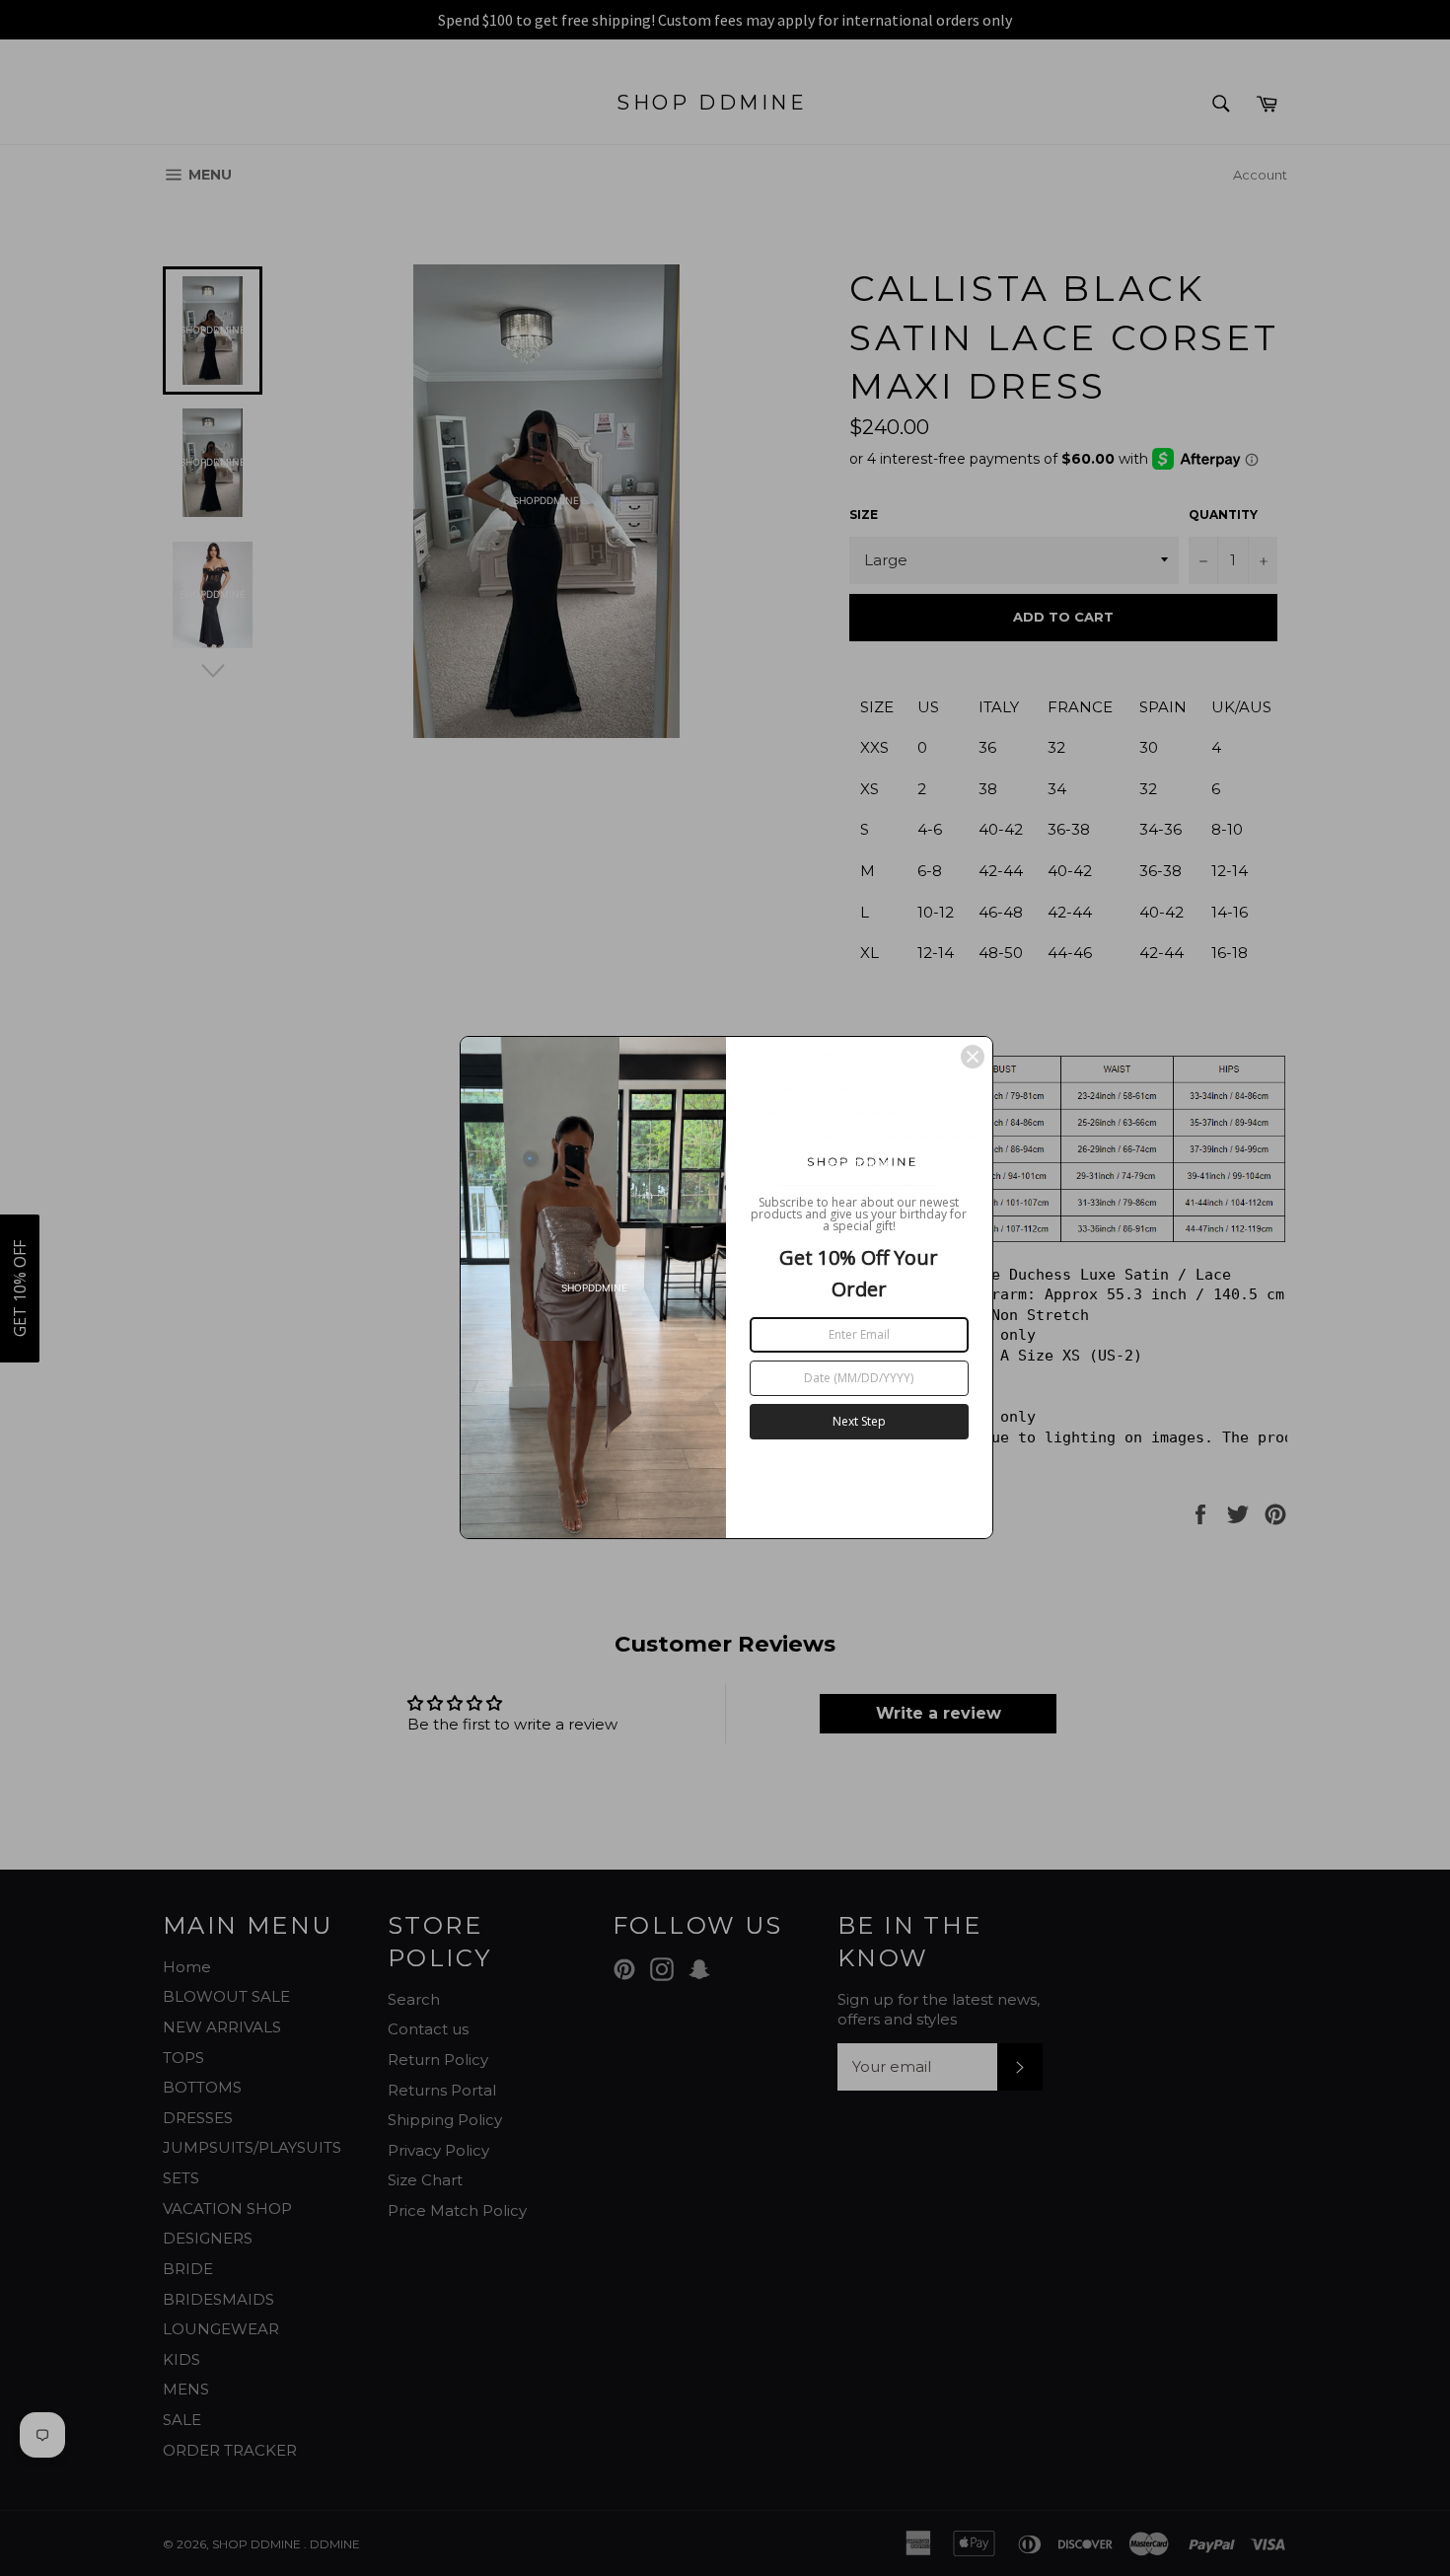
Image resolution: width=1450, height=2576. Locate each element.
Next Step (859, 1421)
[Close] (973, 1057)
